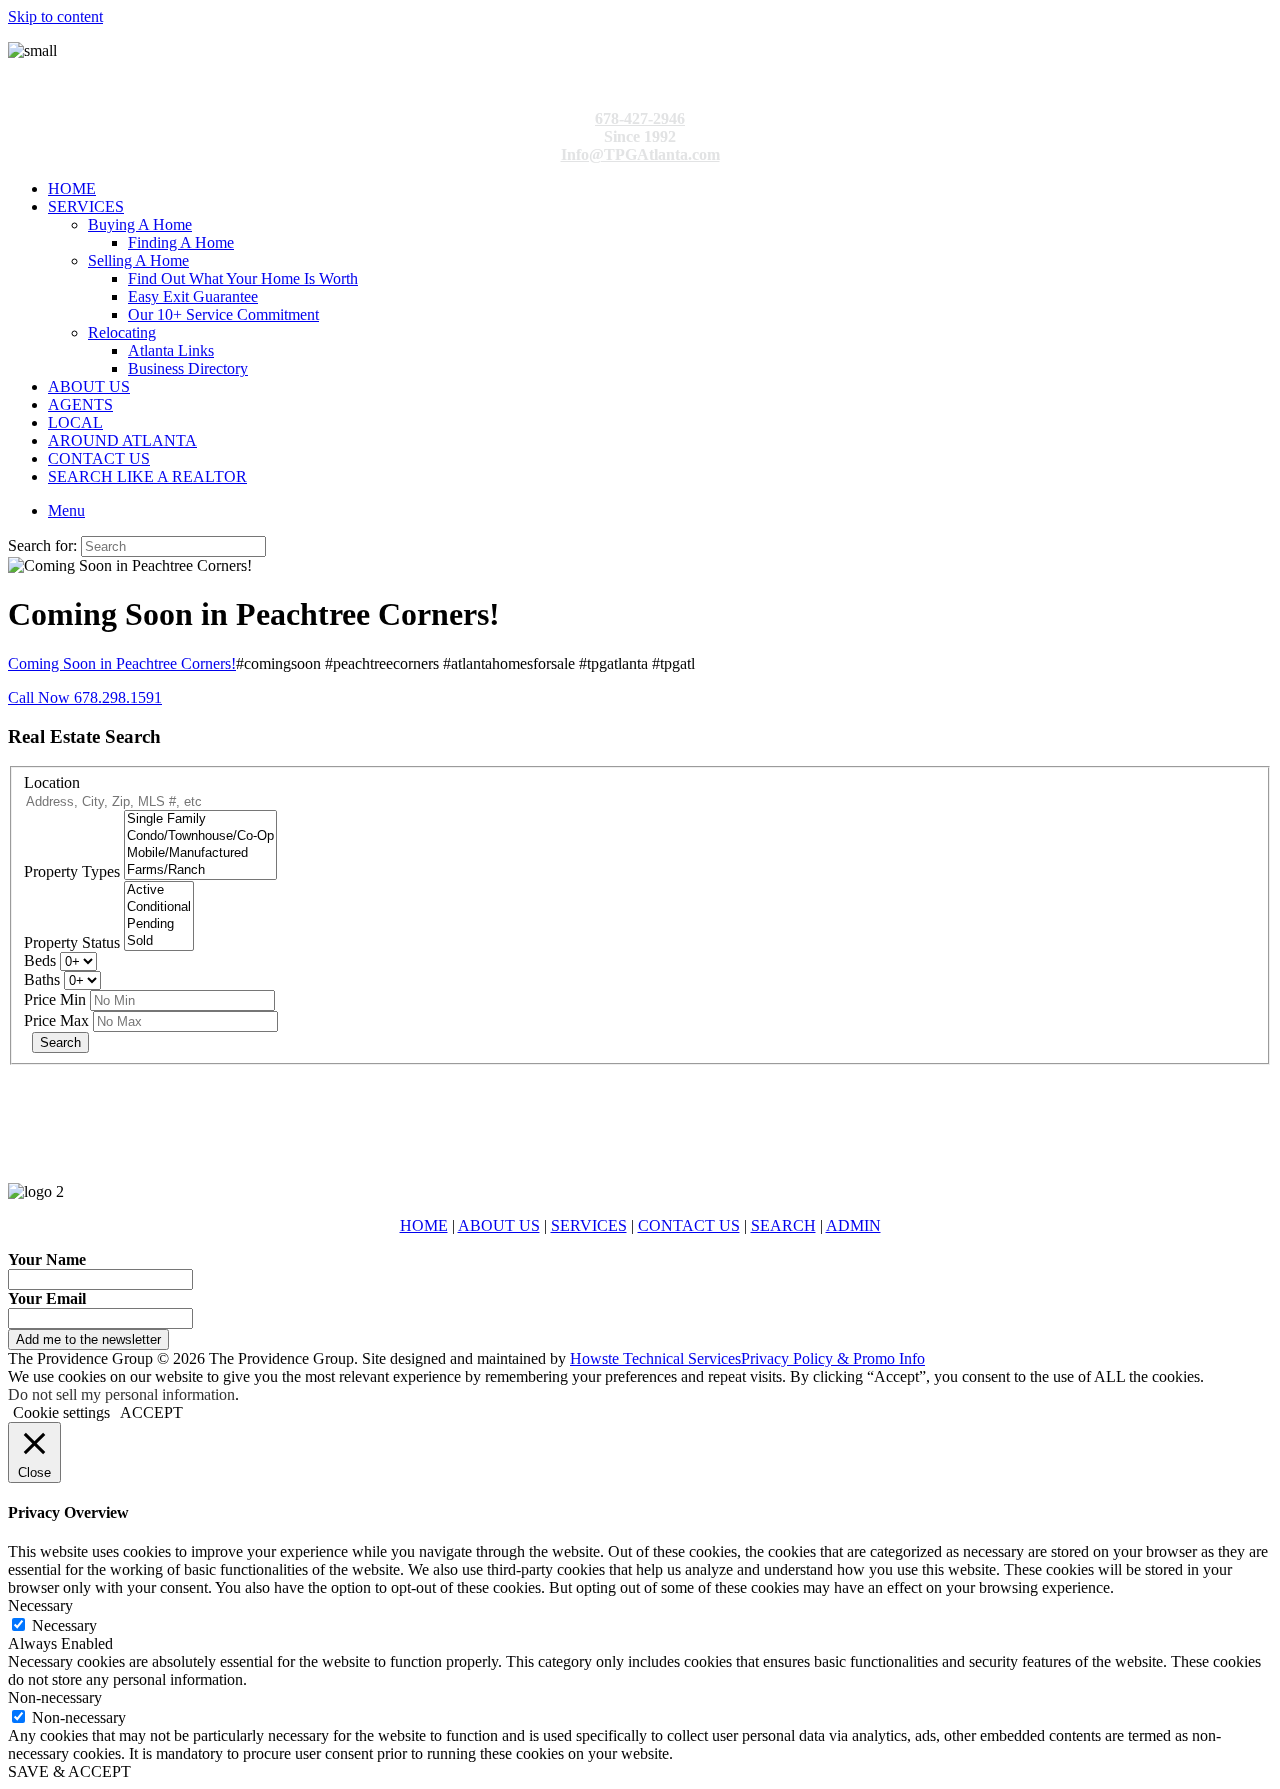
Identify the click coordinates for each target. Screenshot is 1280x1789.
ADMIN (853, 1225)
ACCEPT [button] (151, 1412)
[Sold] (159, 941)
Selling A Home (138, 260)
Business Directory (188, 368)
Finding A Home (181, 242)
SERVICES (86, 206)
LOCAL (75, 422)
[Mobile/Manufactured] (200, 853)
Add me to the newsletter (88, 1339)
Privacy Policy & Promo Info (833, 1358)
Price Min (55, 999)
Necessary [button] (40, 1605)
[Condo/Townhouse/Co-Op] (200, 836)
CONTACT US (99, 458)
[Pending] (159, 924)
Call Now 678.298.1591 (85, 697)
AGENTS (80, 404)
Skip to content (55, 16)
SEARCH (783, 1225)
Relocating (122, 332)
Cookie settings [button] (61, 1412)
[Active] (159, 890)
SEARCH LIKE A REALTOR (147, 476)
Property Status (72, 942)
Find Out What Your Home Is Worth (243, 278)
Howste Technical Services (655, 1358)
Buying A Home (140, 224)
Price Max (56, 1020)
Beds (40, 960)
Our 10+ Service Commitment (223, 314)
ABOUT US (89, 386)
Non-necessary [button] (55, 1697)
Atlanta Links (171, 350)
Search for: (42, 545)
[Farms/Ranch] (200, 870)
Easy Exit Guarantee (193, 296)
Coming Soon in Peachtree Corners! (122, 663)
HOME (72, 188)
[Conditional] (159, 907)
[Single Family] (200, 819)
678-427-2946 (640, 118)
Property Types (72, 871)
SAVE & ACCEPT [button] (69, 1771)
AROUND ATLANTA (122, 440)
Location (52, 782)
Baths (42, 979)
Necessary (64, 1625)
